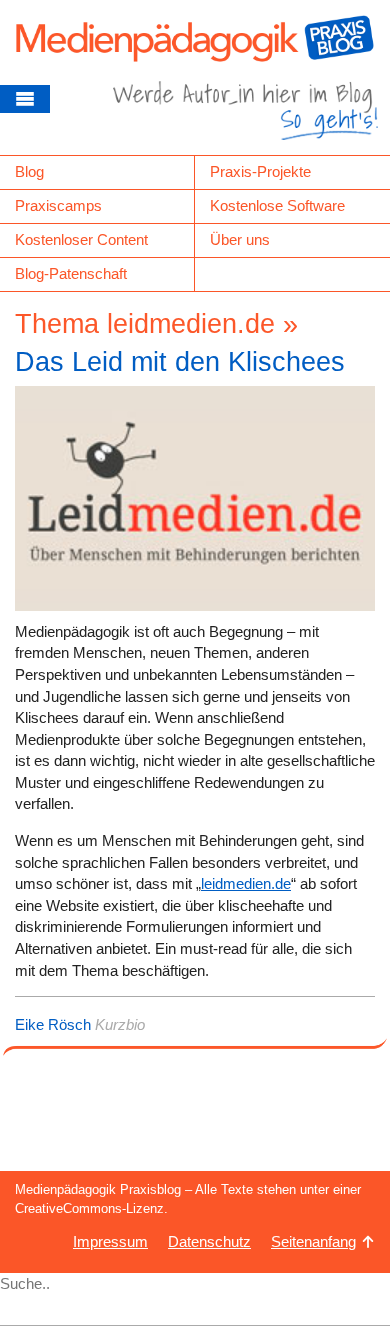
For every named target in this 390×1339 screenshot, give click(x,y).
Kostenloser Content (81, 239)
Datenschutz (209, 1241)
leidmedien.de (246, 883)
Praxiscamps (58, 205)
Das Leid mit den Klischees (180, 362)
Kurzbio (120, 1024)
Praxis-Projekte (260, 171)
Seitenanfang (313, 1241)
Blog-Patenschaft (71, 273)
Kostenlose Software (277, 205)
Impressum (110, 1241)
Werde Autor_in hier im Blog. (245, 118)
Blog (29, 171)
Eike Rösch (53, 1024)
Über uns (240, 239)
